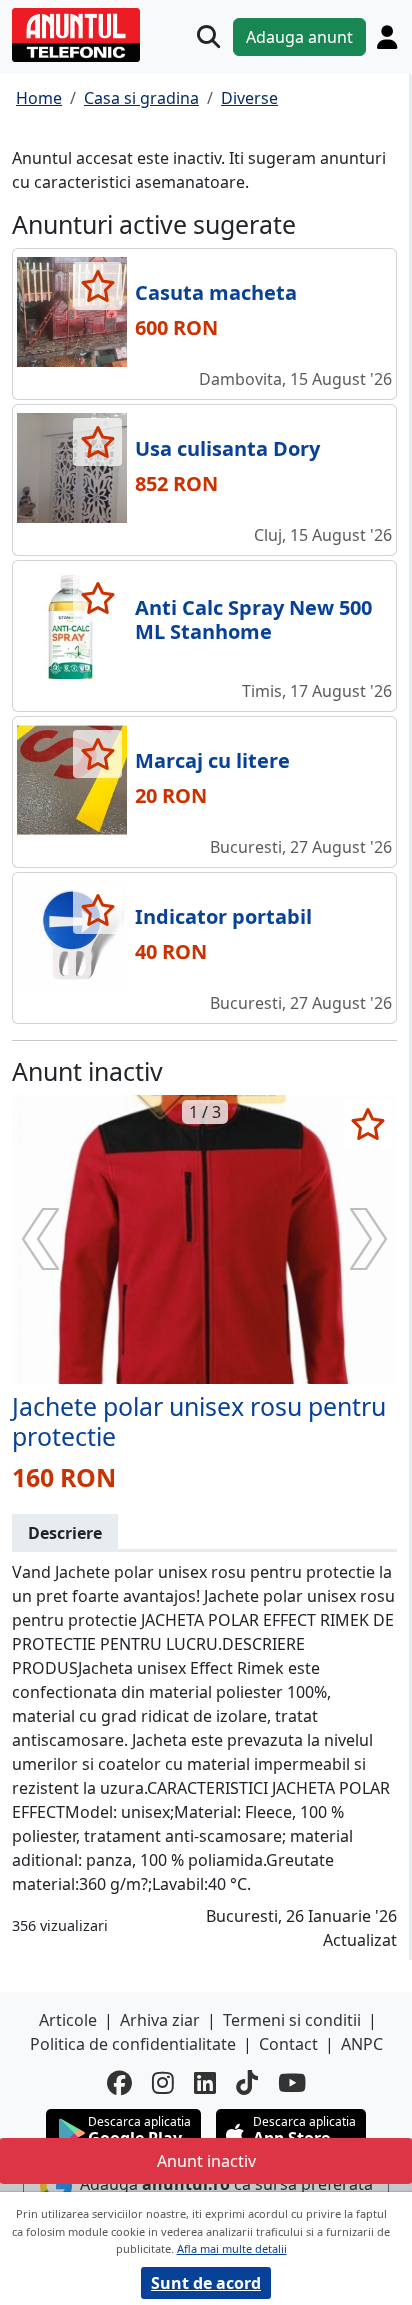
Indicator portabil (223, 916)
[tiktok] (247, 2082)
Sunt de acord (206, 2283)
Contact (288, 2044)
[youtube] (292, 2082)
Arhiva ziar (160, 2020)
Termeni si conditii (292, 2020)
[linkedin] (205, 2082)
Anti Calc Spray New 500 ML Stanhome (253, 619)
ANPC (362, 2044)
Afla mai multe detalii (232, 2248)
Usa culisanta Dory (227, 448)
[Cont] (387, 37)
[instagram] (163, 2082)
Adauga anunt (299, 37)
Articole (68, 2020)
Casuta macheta (216, 292)
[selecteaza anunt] (97, 286)
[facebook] (119, 2082)
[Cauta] (208, 36)
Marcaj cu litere (212, 760)
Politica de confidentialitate (133, 2044)
